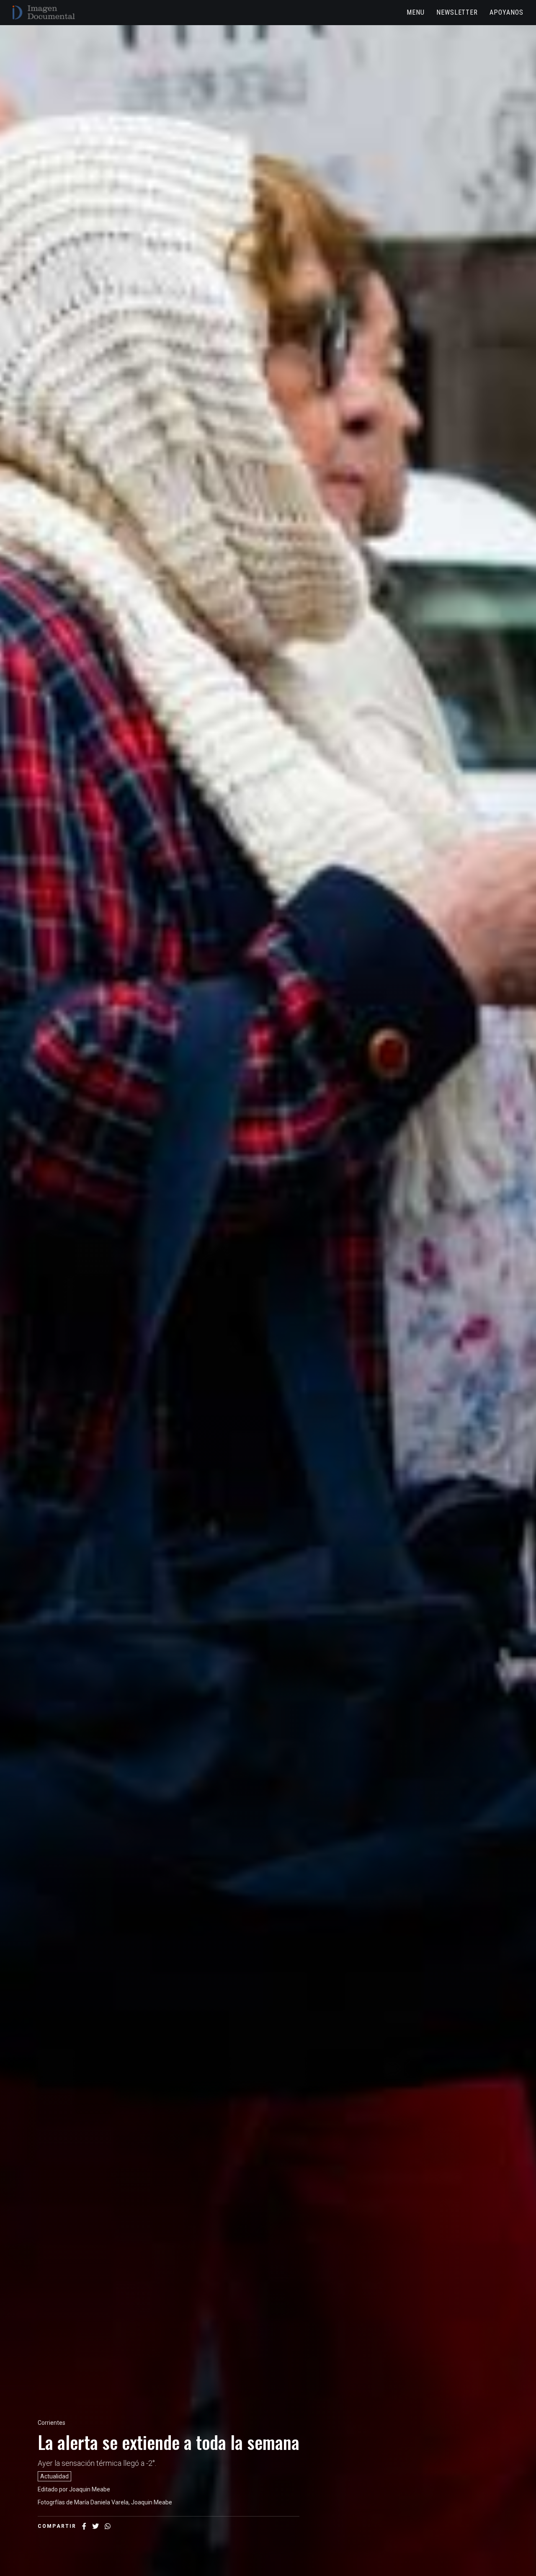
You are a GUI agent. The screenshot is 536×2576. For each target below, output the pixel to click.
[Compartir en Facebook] (84, 2526)
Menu (416, 12)
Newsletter (457, 12)
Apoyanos (506, 12)
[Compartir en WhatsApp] (108, 2526)
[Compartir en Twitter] (95, 2526)
